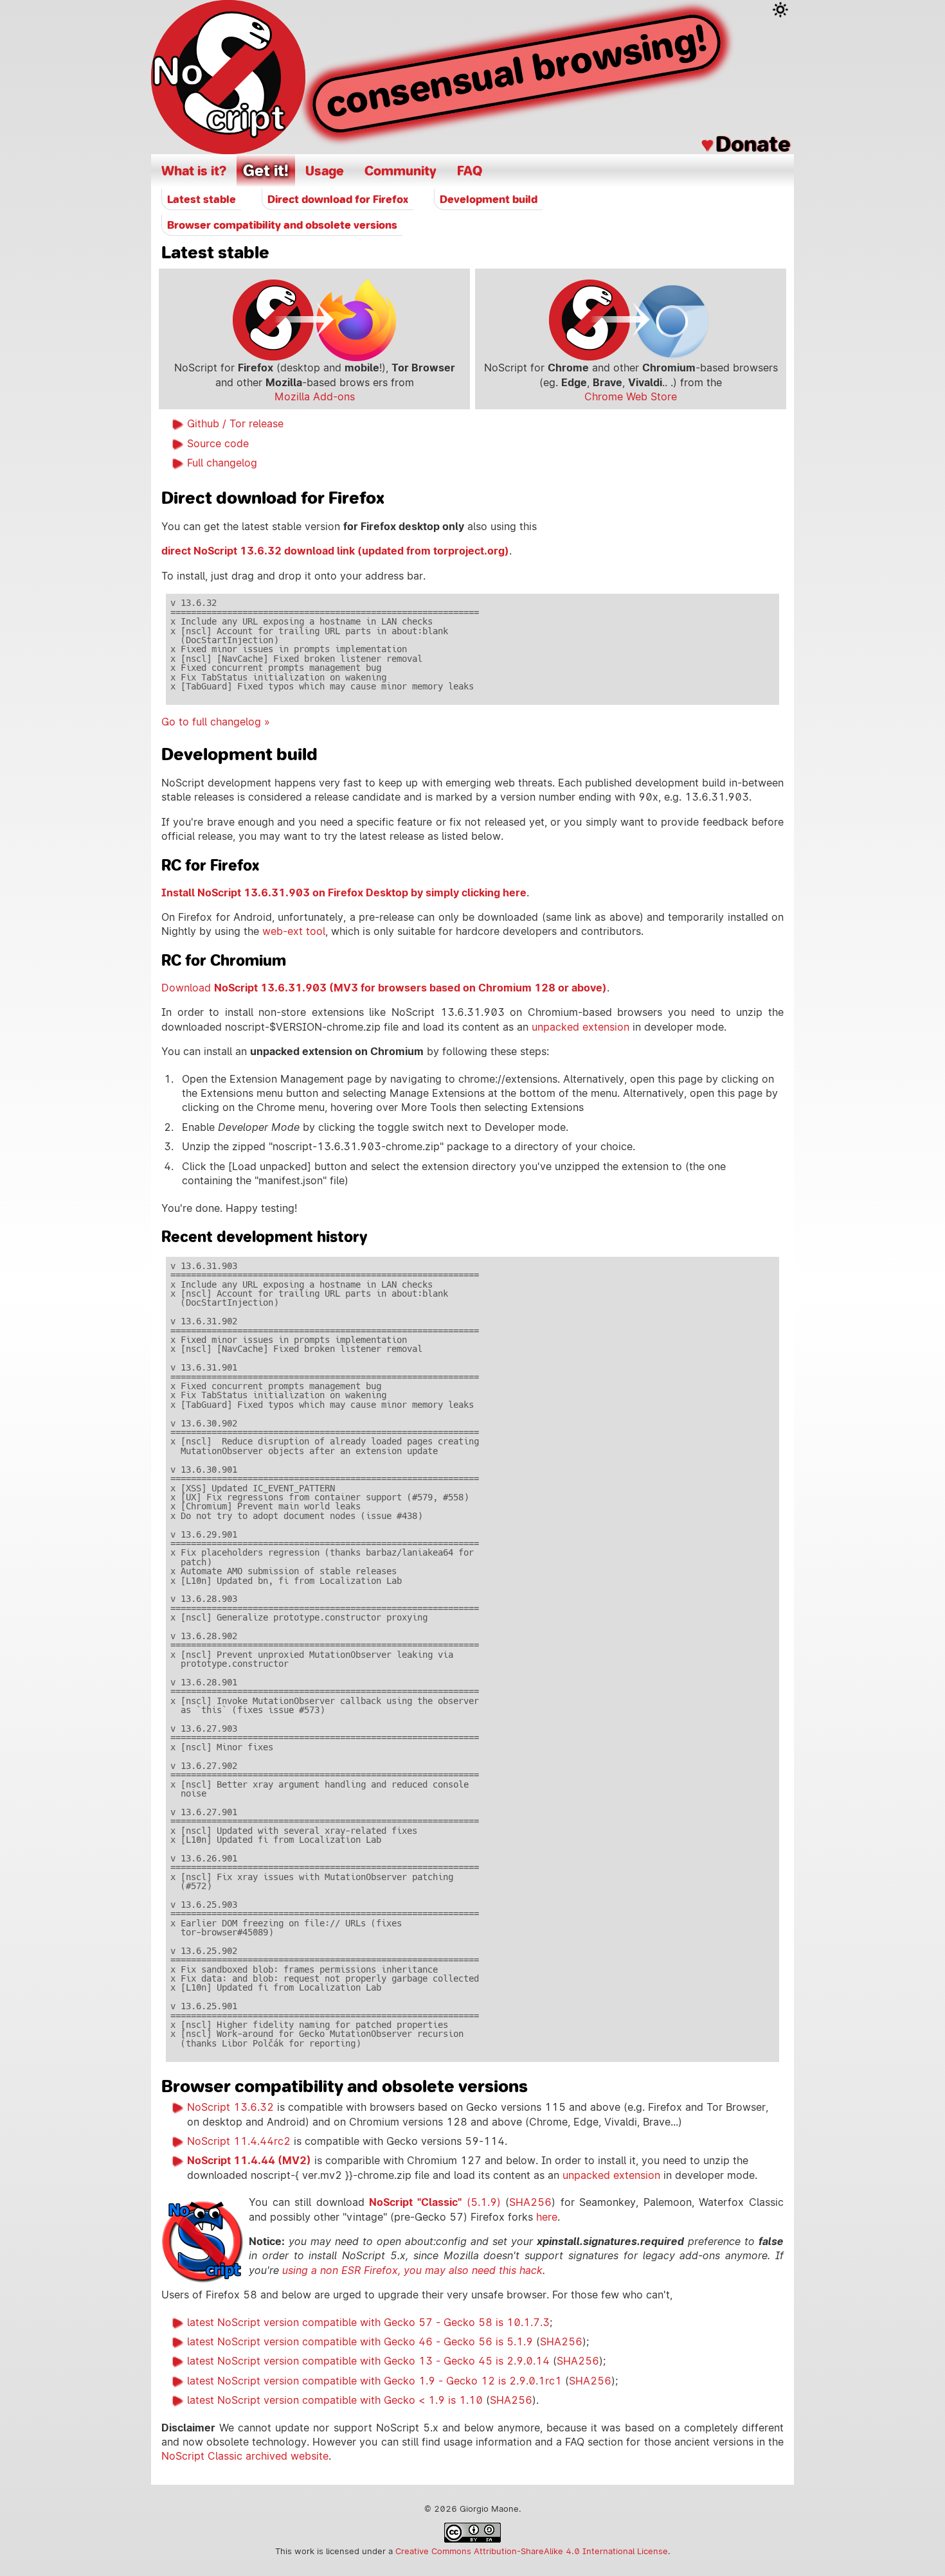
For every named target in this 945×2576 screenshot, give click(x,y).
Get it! (266, 171)
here (547, 2217)
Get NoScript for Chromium (631, 320)
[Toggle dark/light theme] (780, 10)
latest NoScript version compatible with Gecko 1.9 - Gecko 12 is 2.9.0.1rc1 (374, 2381)
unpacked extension (580, 1027)
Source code (218, 444)
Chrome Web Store (631, 397)
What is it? (194, 171)
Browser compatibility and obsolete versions (282, 225)
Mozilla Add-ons (315, 397)
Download (384, 988)
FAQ (470, 171)
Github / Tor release (235, 424)
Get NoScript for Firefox (314, 320)
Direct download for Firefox (338, 199)
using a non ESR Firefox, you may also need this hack (412, 2270)
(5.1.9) (435, 2202)
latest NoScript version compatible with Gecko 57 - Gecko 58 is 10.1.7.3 (368, 2323)
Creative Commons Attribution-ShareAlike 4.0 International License (532, 2551)
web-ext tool (294, 931)
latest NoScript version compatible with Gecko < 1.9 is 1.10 (335, 2400)
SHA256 (530, 2202)
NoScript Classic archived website (245, 2456)
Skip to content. (77, 10)
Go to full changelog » (216, 722)
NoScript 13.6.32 (230, 2107)
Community (401, 171)
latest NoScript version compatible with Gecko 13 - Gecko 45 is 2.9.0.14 (368, 2361)
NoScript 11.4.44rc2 (239, 2141)
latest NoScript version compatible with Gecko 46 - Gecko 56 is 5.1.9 (360, 2342)
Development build (489, 199)
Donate (753, 144)
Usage (325, 171)
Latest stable (202, 199)
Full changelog (222, 463)
